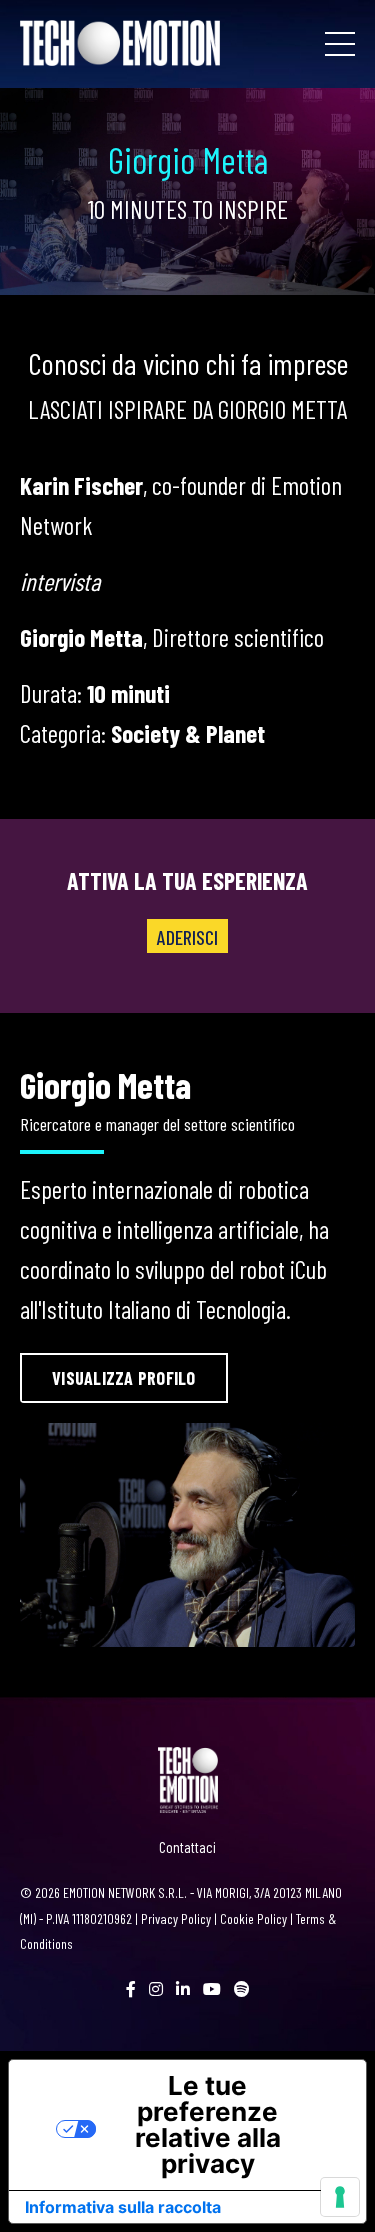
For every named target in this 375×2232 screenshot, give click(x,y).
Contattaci (187, 1847)
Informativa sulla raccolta (123, 2207)
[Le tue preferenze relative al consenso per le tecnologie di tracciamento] (340, 2197)
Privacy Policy (176, 1918)
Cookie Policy (253, 1918)
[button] (124, 1378)
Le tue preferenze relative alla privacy (208, 2124)
